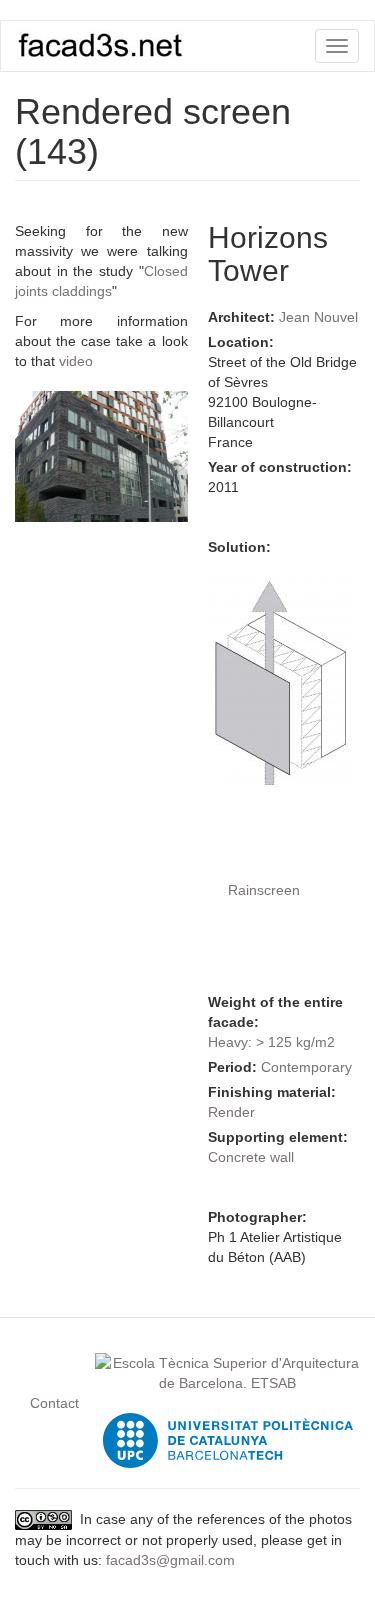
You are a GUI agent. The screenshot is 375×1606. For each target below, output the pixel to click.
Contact (54, 1403)
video (76, 361)
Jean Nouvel (318, 317)
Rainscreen (264, 890)
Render (231, 1112)
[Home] (101, 45)
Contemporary (306, 1067)
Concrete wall (251, 1157)
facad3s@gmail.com (170, 1560)
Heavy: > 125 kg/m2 (271, 1042)
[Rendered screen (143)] (101, 456)
